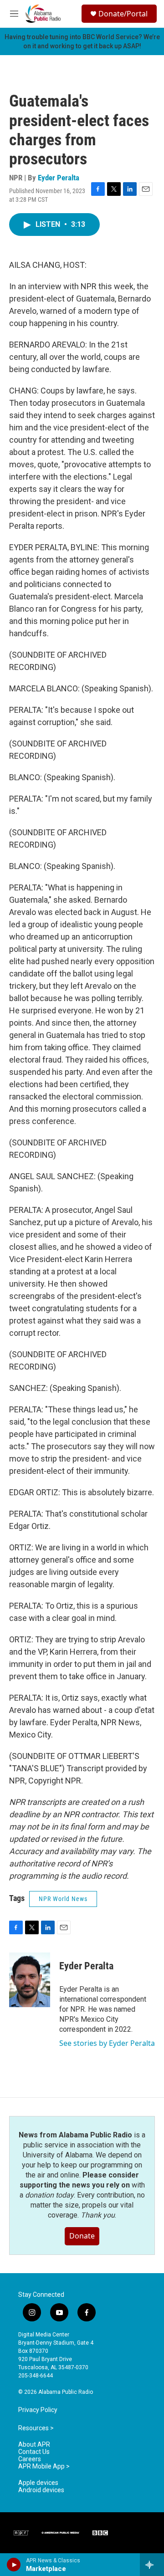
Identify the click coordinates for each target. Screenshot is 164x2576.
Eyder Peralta (59, 178)
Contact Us (34, 2452)
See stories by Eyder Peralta (107, 2043)
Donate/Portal (123, 14)
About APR (34, 2445)
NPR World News (63, 1899)
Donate (82, 2236)
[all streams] (152, 2565)
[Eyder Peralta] (30, 1980)
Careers (30, 2459)
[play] (14, 2565)
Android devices (41, 2490)
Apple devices (38, 2483)
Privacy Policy (38, 2410)
